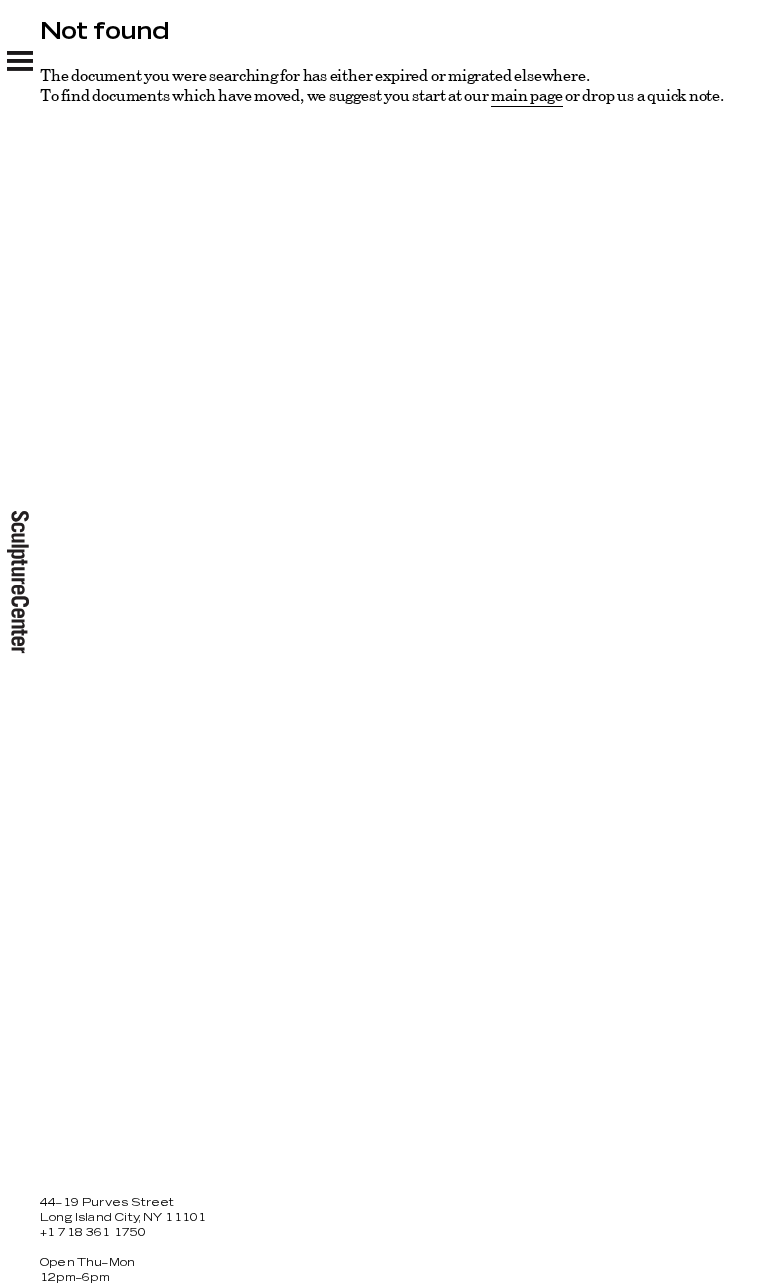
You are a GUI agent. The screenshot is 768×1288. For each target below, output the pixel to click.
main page (526, 95)
